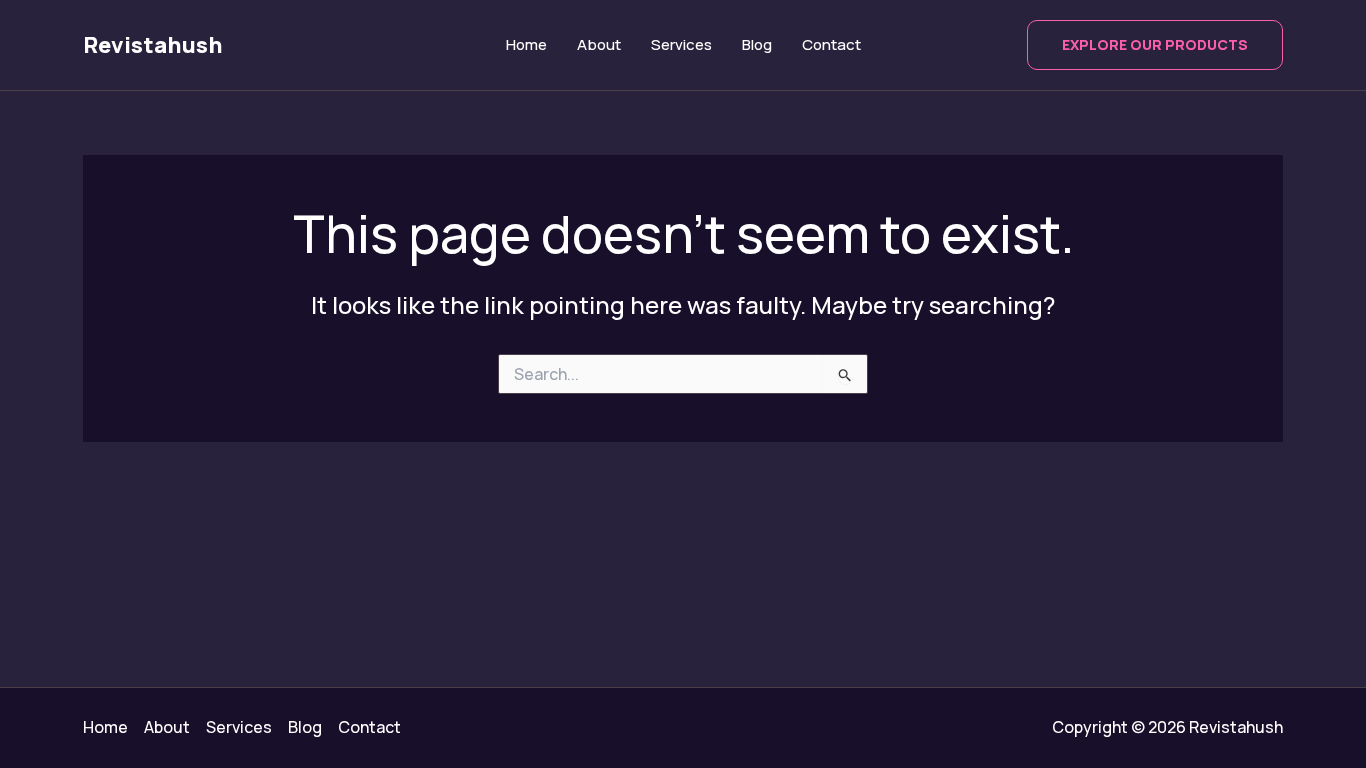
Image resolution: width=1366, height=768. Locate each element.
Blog (757, 44)
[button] (1155, 45)
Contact (831, 44)
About (599, 44)
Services (681, 44)
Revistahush (153, 45)
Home (526, 44)
